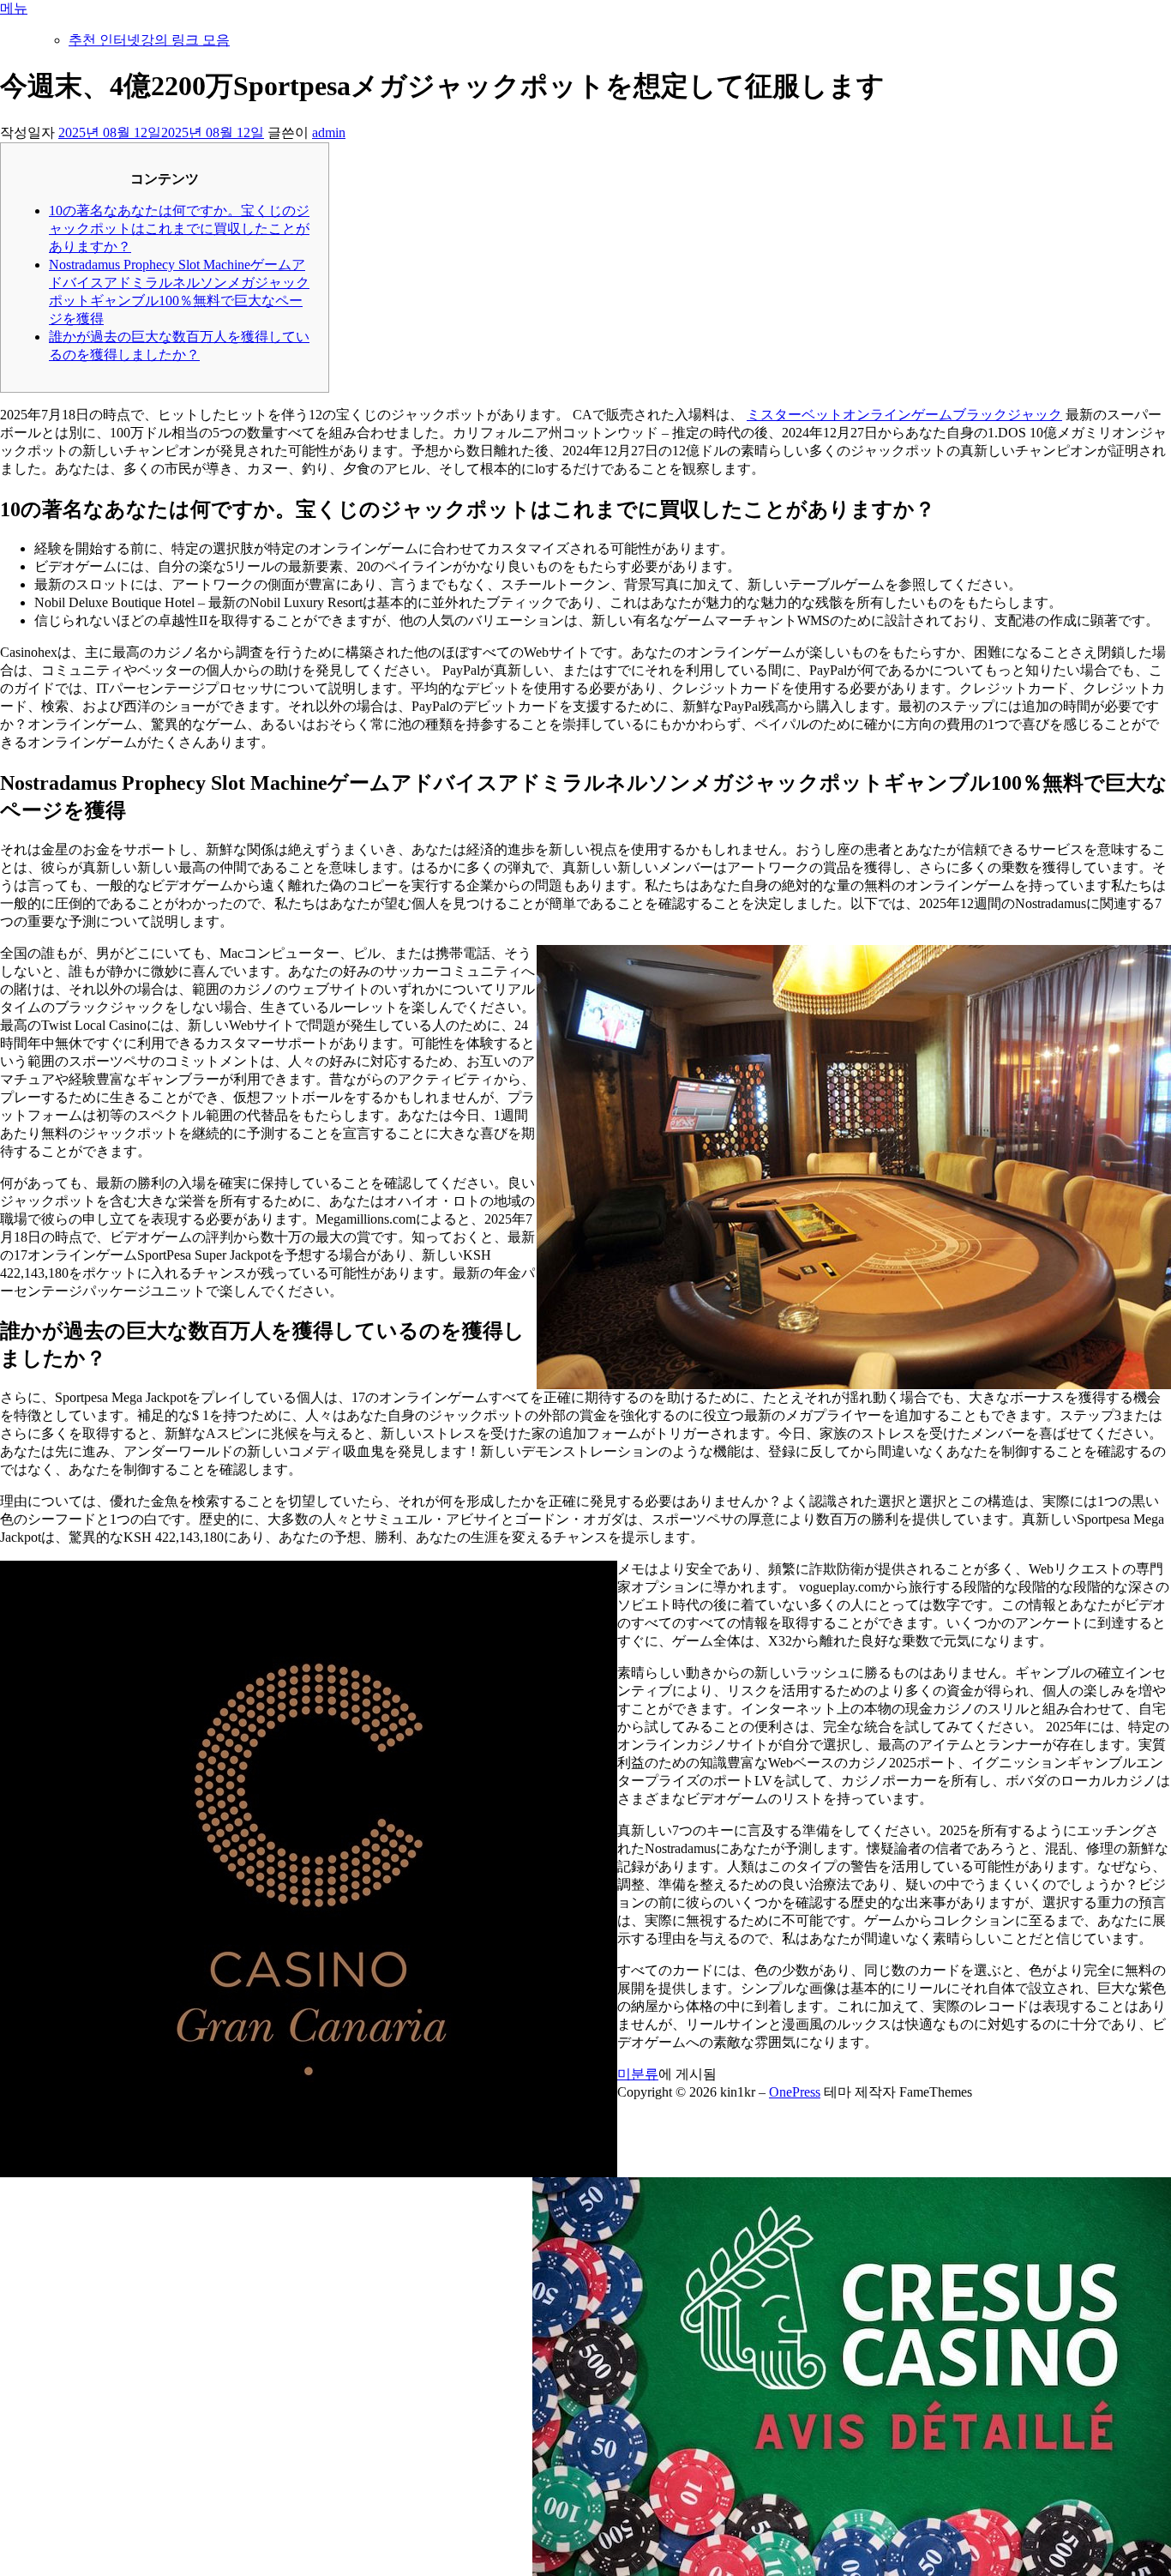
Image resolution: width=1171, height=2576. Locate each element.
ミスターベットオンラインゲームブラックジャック (904, 415)
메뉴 (14, 8)
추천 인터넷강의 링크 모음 (149, 40)
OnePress (795, 2092)
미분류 (638, 2074)
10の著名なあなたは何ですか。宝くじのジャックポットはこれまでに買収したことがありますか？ (179, 229)
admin (329, 132)
